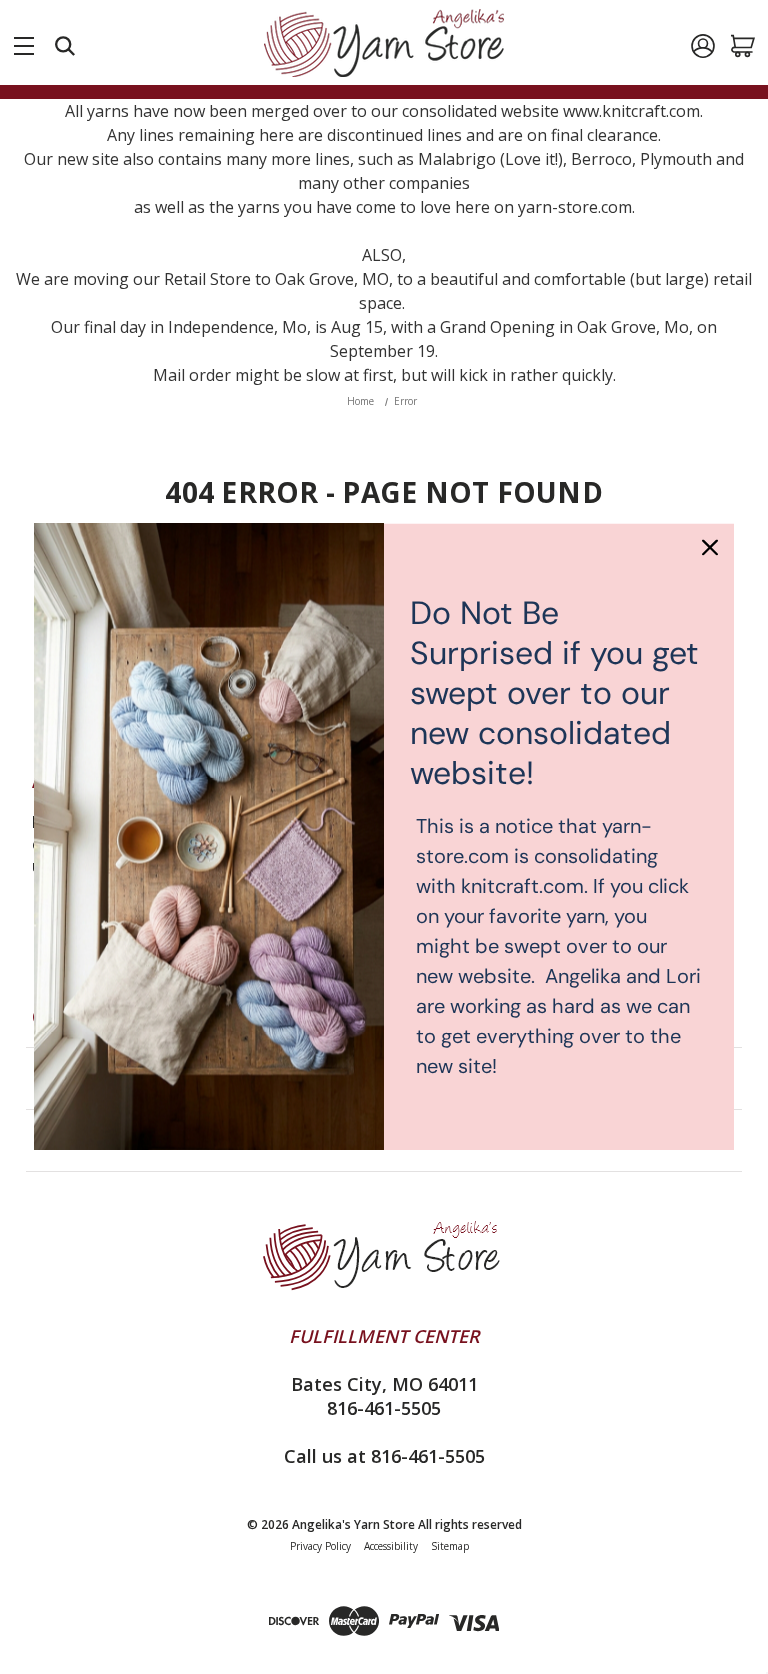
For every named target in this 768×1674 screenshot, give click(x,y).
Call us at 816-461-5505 (384, 1456)
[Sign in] (703, 46)
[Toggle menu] (24, 42)
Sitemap (450, 1546)
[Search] (65, 46)
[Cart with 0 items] (743, 46)
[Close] (710, 547)
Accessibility (391, 1546)
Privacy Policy (320, 1546)
